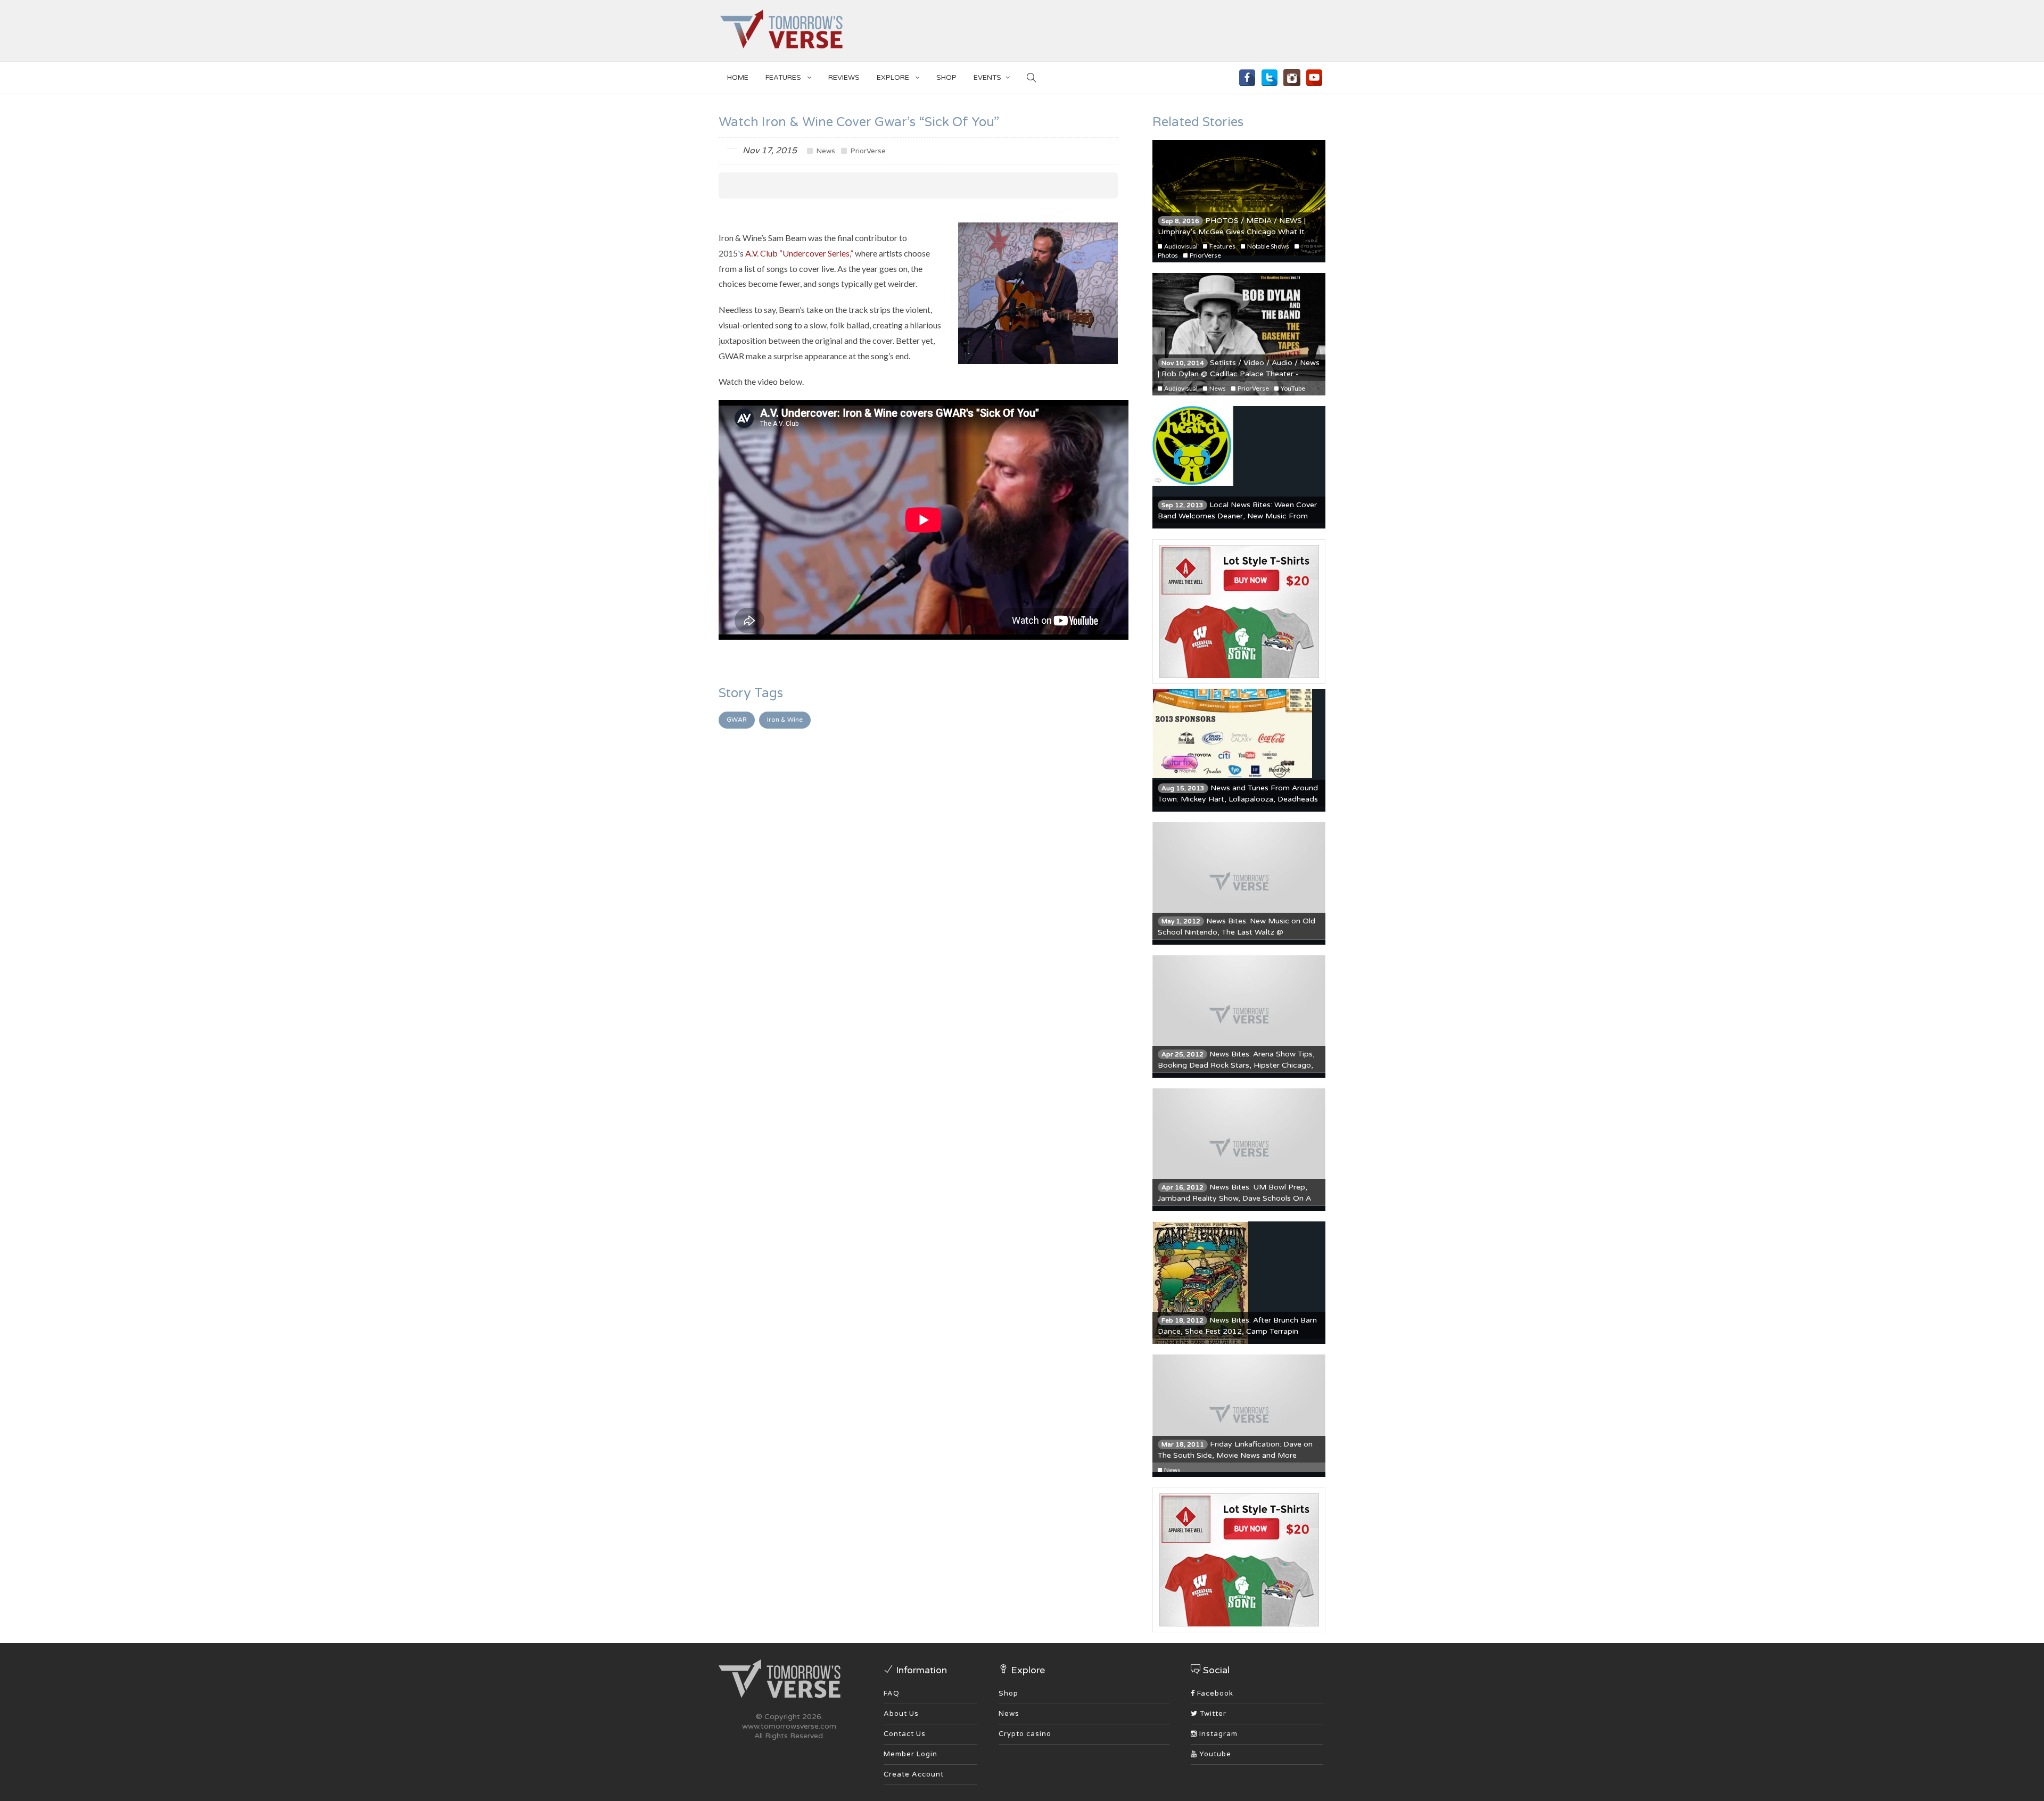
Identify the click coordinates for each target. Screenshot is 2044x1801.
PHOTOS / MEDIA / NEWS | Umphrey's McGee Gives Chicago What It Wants (1232, 232)
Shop (1008, 1693)
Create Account (914, 1774)
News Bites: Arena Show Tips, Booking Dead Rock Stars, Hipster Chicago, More (1236, 1065)
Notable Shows (1268, 246)
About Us (901, 1714)
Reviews (844, 78)
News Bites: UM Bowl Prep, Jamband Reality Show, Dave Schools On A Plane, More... (1234, 1198)
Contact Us (905, 1734)
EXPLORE (894, 78)
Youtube (1214, 1754)
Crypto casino (1025, 1734)
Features (784, 78)
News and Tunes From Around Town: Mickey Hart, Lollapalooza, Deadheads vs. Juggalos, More (1238, 799)
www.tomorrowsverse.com (789, 1726)
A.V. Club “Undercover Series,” (799, 253)
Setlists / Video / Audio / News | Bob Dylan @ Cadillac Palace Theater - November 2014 (1239, 374)
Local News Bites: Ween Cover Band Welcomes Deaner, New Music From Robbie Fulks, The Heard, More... (1237, 516)
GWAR (737, 720)
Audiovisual (1180, 246)
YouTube (1292, 388)
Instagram (1217, 1734)
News (825, 151)
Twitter (1212, 1714)
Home (738, 78)
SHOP (946, 78)
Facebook (1214, 1693)
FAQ (892, 1693)
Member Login (910, 1754)
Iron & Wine (785, 720)
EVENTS (987, 78)
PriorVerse (867, 151)
